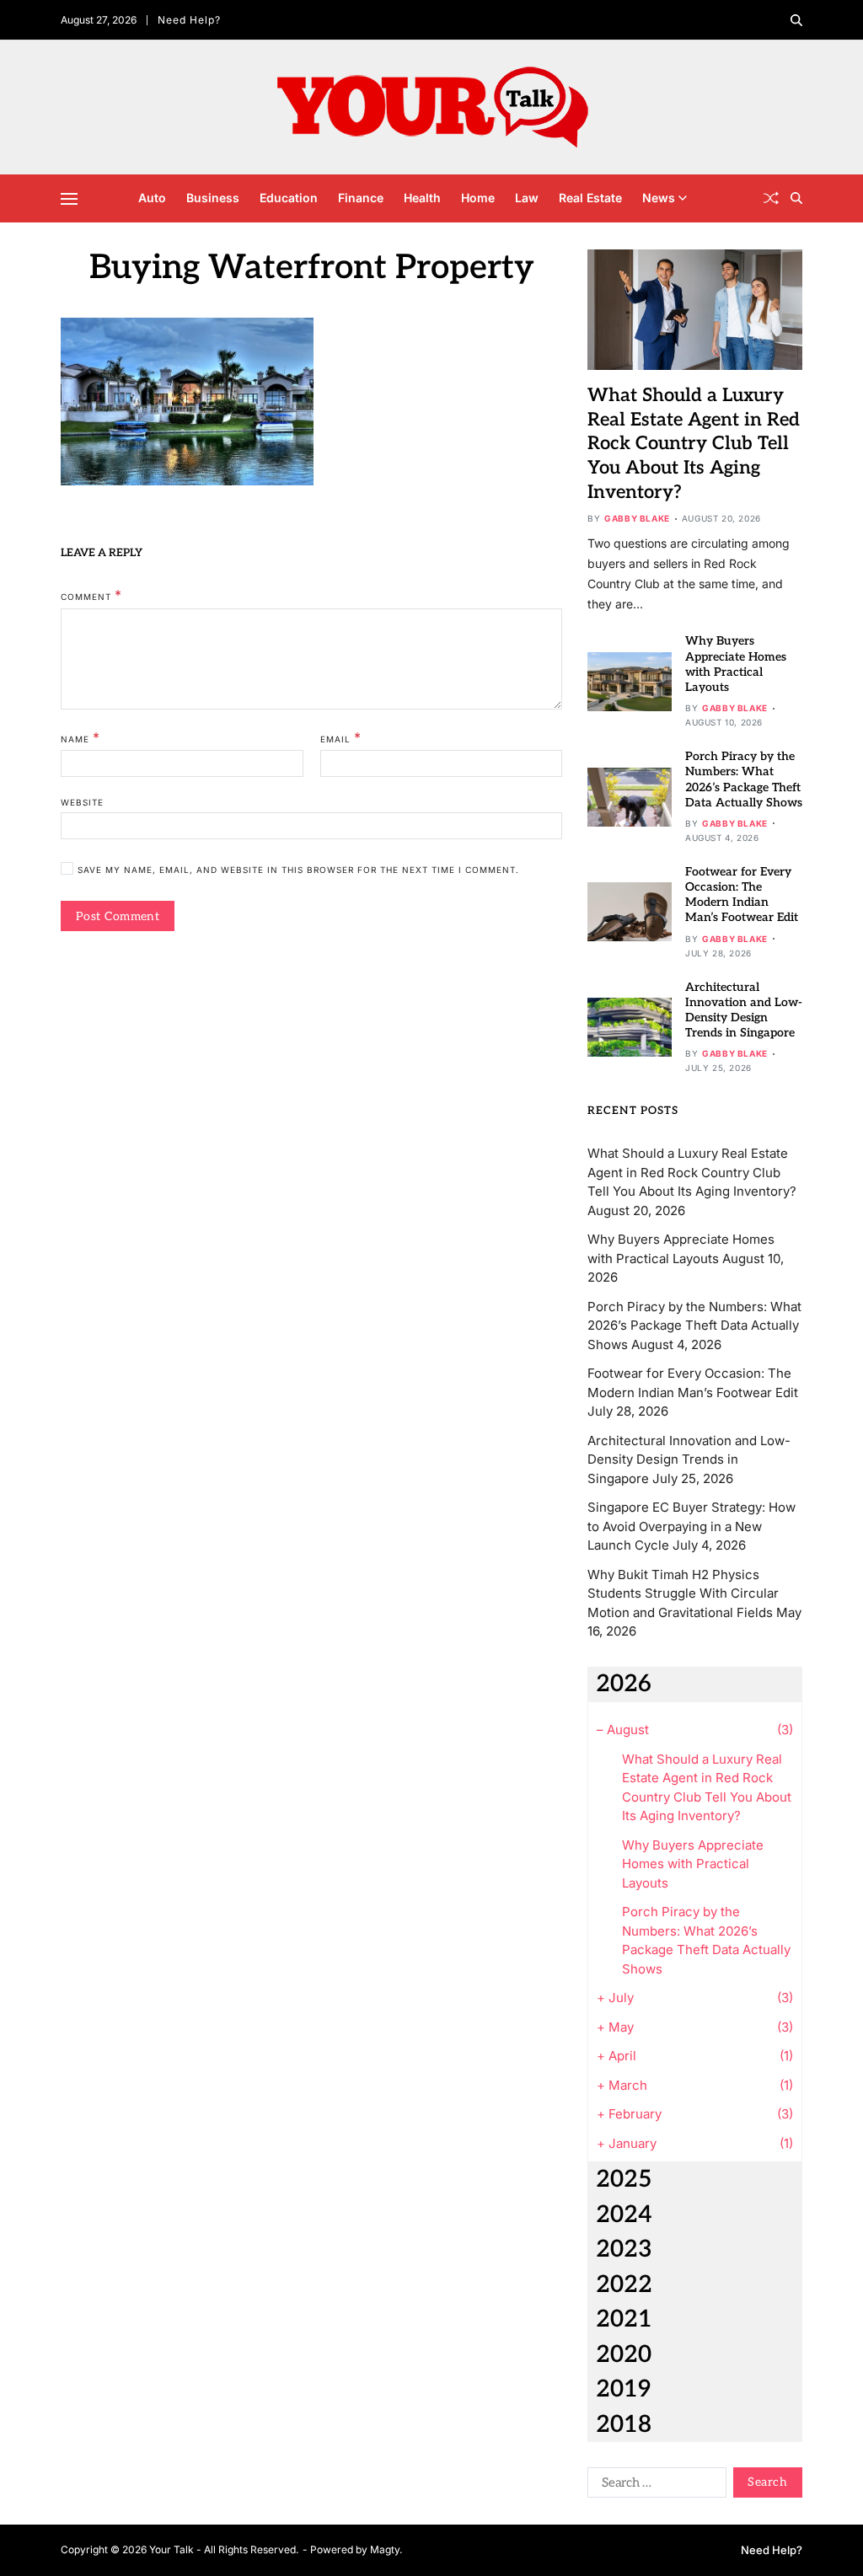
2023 (624, 2249)
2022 (624, 2285)
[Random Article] (771, 198)
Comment (91, 596)
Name (80, 738)
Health (422, 198)
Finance (361, 198)
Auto (152, 198)
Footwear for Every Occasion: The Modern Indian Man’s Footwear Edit (742, 895)
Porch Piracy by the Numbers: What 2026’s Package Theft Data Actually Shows (694, 1325)
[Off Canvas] (69, 199)
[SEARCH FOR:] (654, 2486)
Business (213, 198)
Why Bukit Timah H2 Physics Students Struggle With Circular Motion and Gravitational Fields (683, 1593)
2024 (624, 2215)
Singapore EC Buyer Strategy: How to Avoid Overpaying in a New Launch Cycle (691, 1526)
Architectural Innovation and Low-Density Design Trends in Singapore (744, 1010)
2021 (624, 2319)
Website (82, 802)
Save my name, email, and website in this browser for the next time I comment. (298, 870)
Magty (385, 2549)
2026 (624, 1684)
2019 (623, 2389)
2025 (624, 2180)
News (659, 198)
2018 (624, 2425)
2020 (624, 2355)
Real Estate (590, 198)
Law (527, 198)
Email (341, 738)
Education (289, 198)
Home (478, 198)
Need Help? (189, 20)
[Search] (796, 20)
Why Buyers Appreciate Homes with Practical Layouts (736, 664)
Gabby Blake (637, 518)
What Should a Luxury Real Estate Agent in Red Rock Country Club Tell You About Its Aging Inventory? (694, 443)
